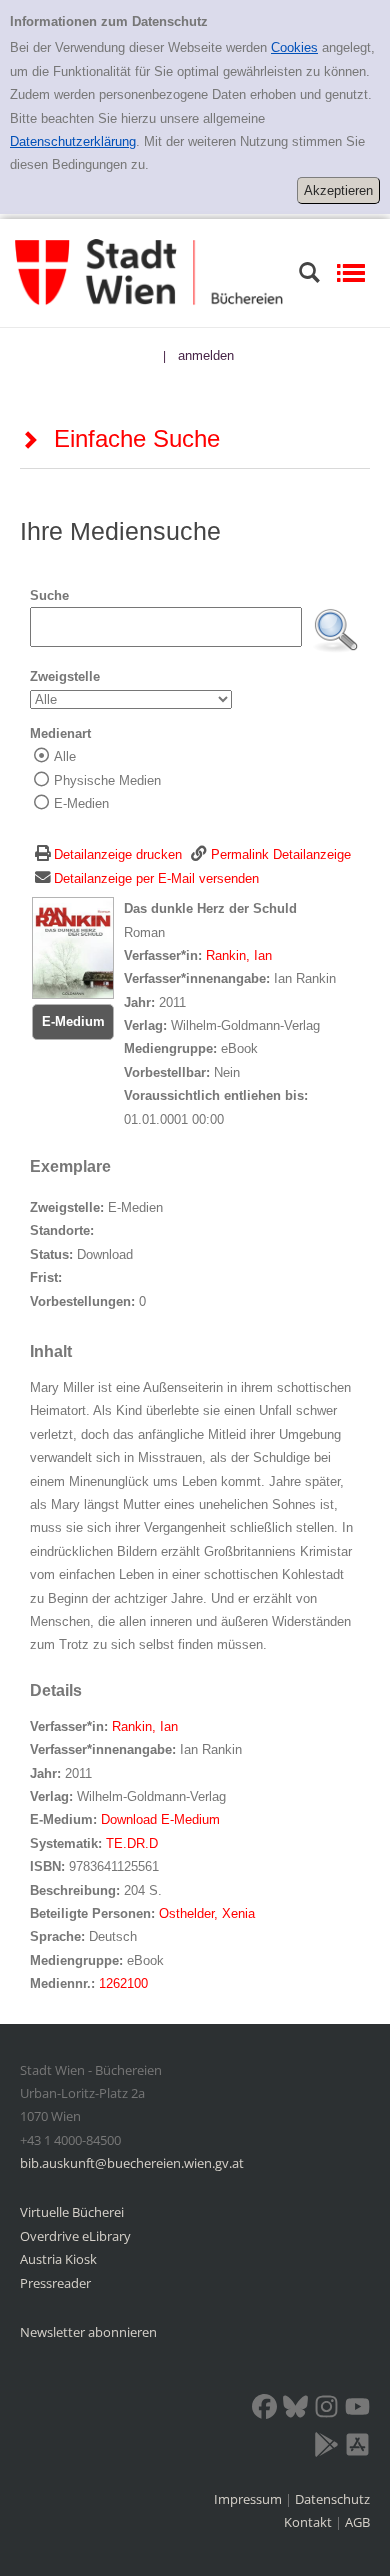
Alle (65, 756)
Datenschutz (332, 2499)
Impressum (249, 2499)
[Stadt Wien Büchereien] (149, 271)
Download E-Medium (160, 1819)
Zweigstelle (65, 676)
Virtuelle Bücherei (72, 2212)
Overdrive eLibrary (75, 2236)
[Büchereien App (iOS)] (357, 2448)
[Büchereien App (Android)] (326, 2448)
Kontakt (308, 2522)
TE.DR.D (132, 1843)
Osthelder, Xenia (207, 1913)
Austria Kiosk (58, 2259)
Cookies (294, 47)
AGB (357, 2522)
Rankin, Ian (239, 955)
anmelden (206, 355)
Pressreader (55, 2283)
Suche (49, 595)
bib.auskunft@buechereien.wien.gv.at (132, 2163)
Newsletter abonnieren (88, 2332)
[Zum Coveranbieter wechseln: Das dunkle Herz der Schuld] (73, 947)
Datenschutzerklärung (73, 141)
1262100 (123, 1983)
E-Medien (81, 803)
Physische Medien (107, 780)
